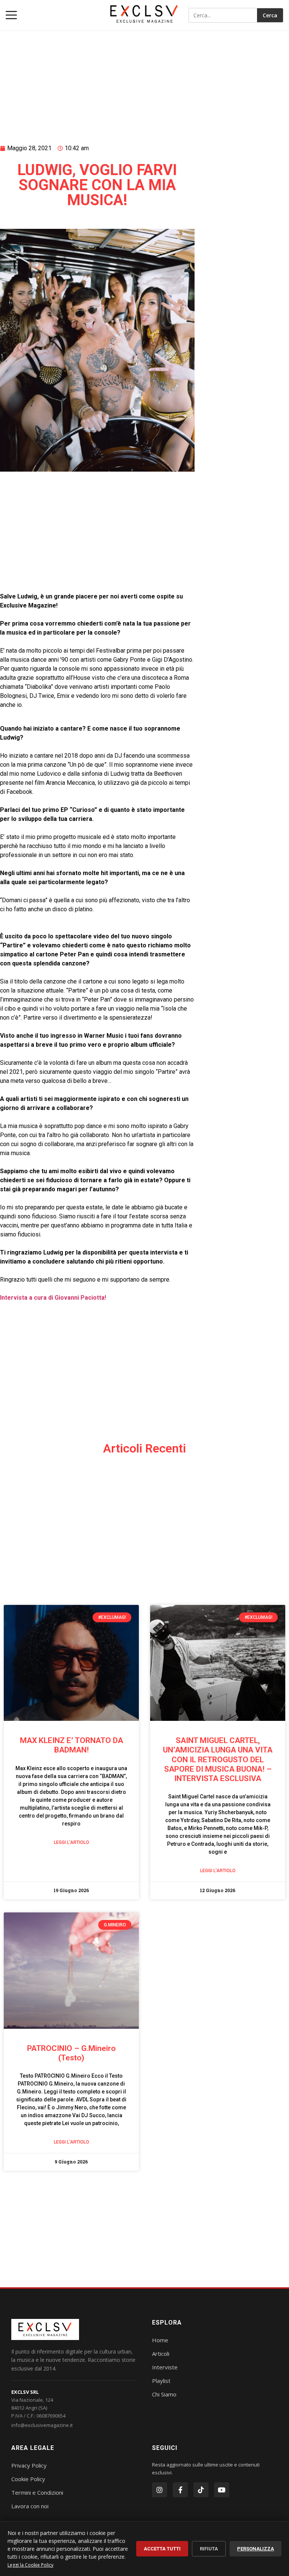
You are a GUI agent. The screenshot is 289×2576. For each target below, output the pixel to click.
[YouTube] (222, 2490)
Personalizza (256, 2549)
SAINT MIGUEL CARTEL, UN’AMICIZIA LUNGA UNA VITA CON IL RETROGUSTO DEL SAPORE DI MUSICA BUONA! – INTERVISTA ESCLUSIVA (218, 1759)
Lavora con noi (30, 2506)
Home (160, 2340)
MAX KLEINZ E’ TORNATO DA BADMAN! (71, 1745)
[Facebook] (180, 2490)
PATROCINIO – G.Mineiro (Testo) (71, 2053)
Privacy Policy (29, 2465)
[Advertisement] (97, 78)
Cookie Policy (28, 2479)
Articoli (161, 2354)
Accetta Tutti (162, 2549)
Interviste (165, 2367)
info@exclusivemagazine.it (42, 2425)
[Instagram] (160, 2490)
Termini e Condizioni (37, 2492)
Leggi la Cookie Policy (30, 2565)
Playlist (161, 2381)
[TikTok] (201, 2490)
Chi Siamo (164, 2394)
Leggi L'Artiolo (71, 1842)
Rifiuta (209, 2549)
